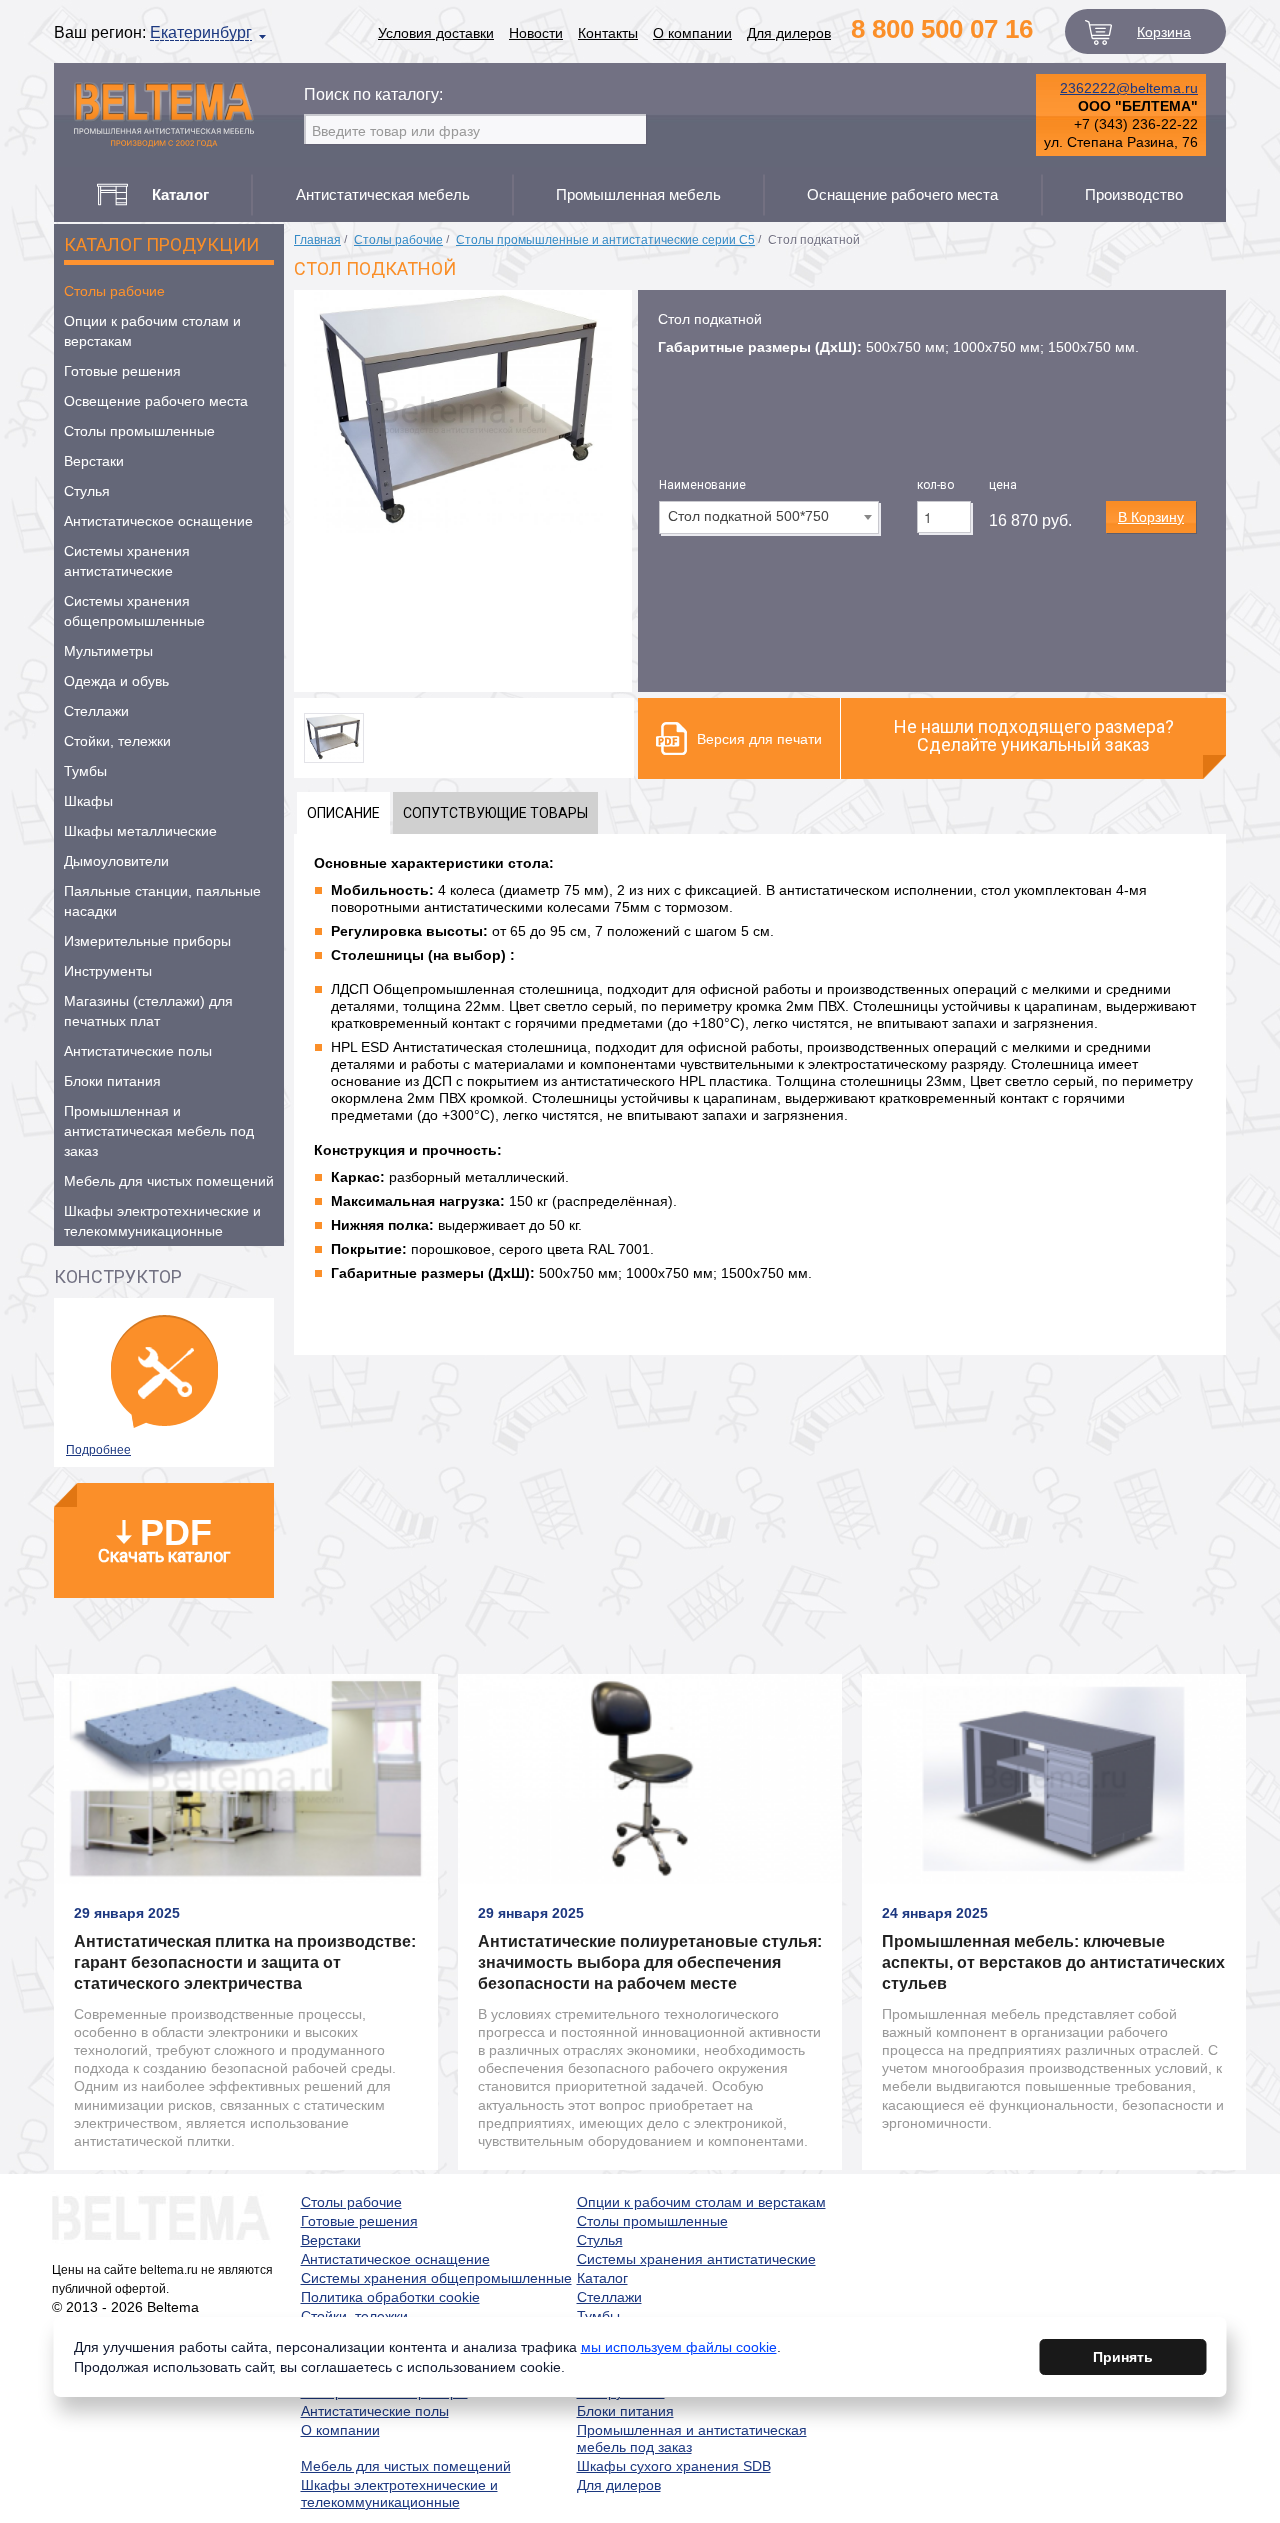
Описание (343, 813)
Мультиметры (108, 651)
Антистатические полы (138, 1051)
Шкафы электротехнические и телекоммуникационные (162, 1221)
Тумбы (85, 771)
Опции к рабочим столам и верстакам (152, 331)
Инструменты (108, 971)
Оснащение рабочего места (902, 194)
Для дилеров (789, 33)
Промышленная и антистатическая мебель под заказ (159, 1131)
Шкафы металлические (140, 831)
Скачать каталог (164, 1539)
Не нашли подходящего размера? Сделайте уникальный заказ (1034, 735)
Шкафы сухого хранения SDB (674, 2466)
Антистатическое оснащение (158, 521)
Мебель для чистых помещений (169, 1181)
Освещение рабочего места (156, 401)
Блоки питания (112, 1081)
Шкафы (88, 801)
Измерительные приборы (147, 941)
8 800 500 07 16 (942, 29)
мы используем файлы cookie (679, 2347)
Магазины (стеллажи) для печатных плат (148, 1011)
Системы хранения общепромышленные (134, 611)
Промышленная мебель (638, 194)
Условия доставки (436, 33)
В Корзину (1151, 517)
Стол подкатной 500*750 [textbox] (748, 516)
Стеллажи (96, 711)
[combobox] (769, 517)
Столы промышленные (139, 431)
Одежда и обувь (116, 681)
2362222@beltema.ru (1129, 88)
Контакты (608, 33)
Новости (536, 33)
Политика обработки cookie (390, 2297)
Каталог (602, 2278)
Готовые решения (122, 371)
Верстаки (94, 461)
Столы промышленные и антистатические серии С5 (605, 240)
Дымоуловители (116, 861)
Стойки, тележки (117, 741)
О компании (692, 33)
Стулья (87, 491)
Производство (1134, 194)
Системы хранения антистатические (127, 561)
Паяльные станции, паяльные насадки (162, 901)
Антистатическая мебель (383, 194)
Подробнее (98, 1450)
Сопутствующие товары (495, 813)
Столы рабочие (114, 291)
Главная (317, 240)
